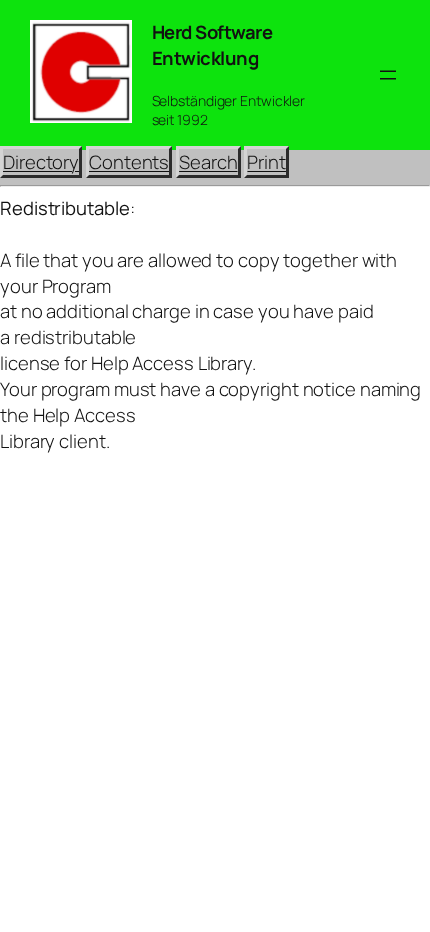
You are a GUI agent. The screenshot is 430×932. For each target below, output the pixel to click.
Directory (41, 162)
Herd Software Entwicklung (212, 45)
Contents (129, 162)
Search (208, 162)
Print (266, 162)
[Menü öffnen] (388, 75)
